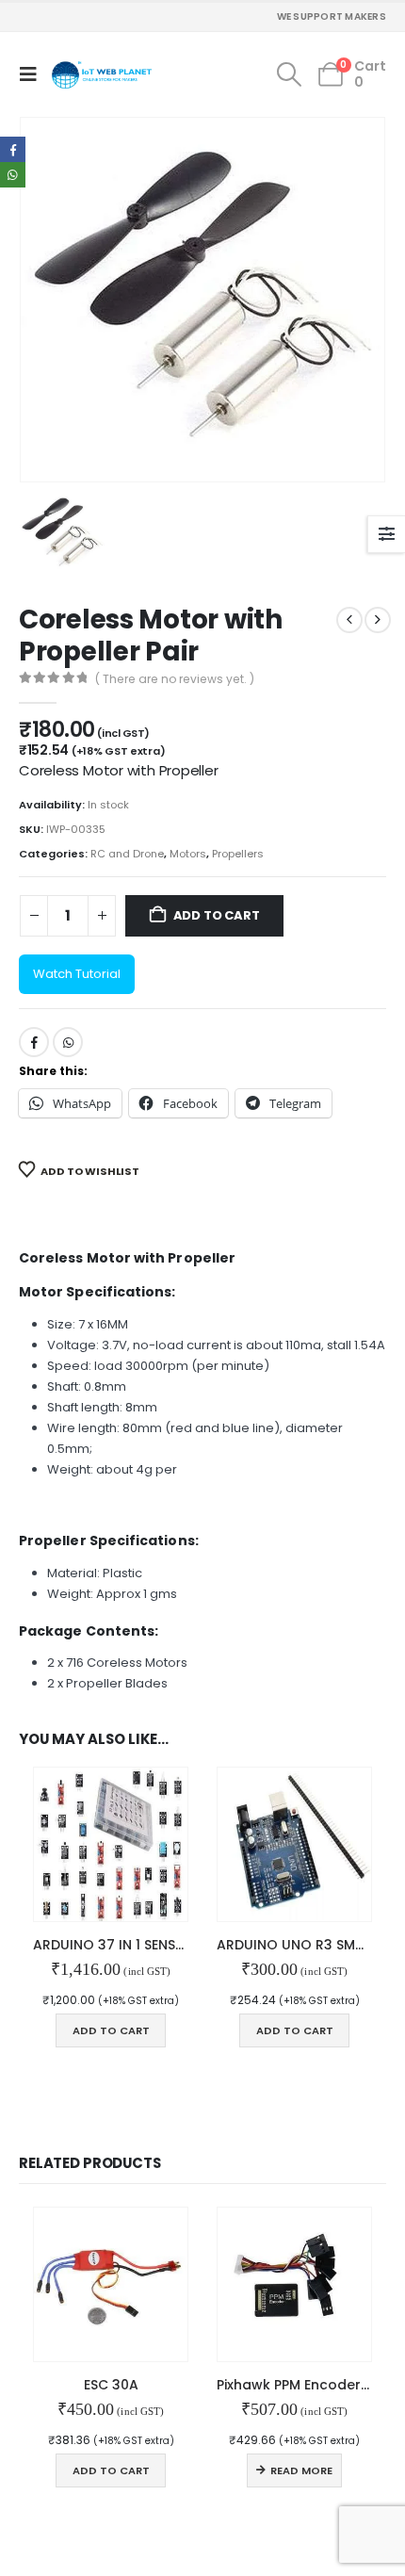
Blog (31, 1886)
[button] (32, 74)
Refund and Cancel (73, 2030)
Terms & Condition (71, 2010)
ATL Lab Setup (56, 2093)
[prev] (349, 168)
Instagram (139, 2434)
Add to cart (217, 463)
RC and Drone (127, 401)
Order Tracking (59, 1907)
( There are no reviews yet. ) (175, 228)
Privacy (39, 2051)
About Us (43, 1803)
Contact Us (49, 1824)
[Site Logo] (102, 75)
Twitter (70, 2434)
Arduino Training (65, 1989)
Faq (29, 1845)
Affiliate (40, 1866)
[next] (378, 168)
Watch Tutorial (77, 522)
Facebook (34, 591)
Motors (188, 401)
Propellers (238, 401)
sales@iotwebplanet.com (89, 1675)
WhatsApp (68, 591)
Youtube (105, 2434)
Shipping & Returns (71, 2072)
